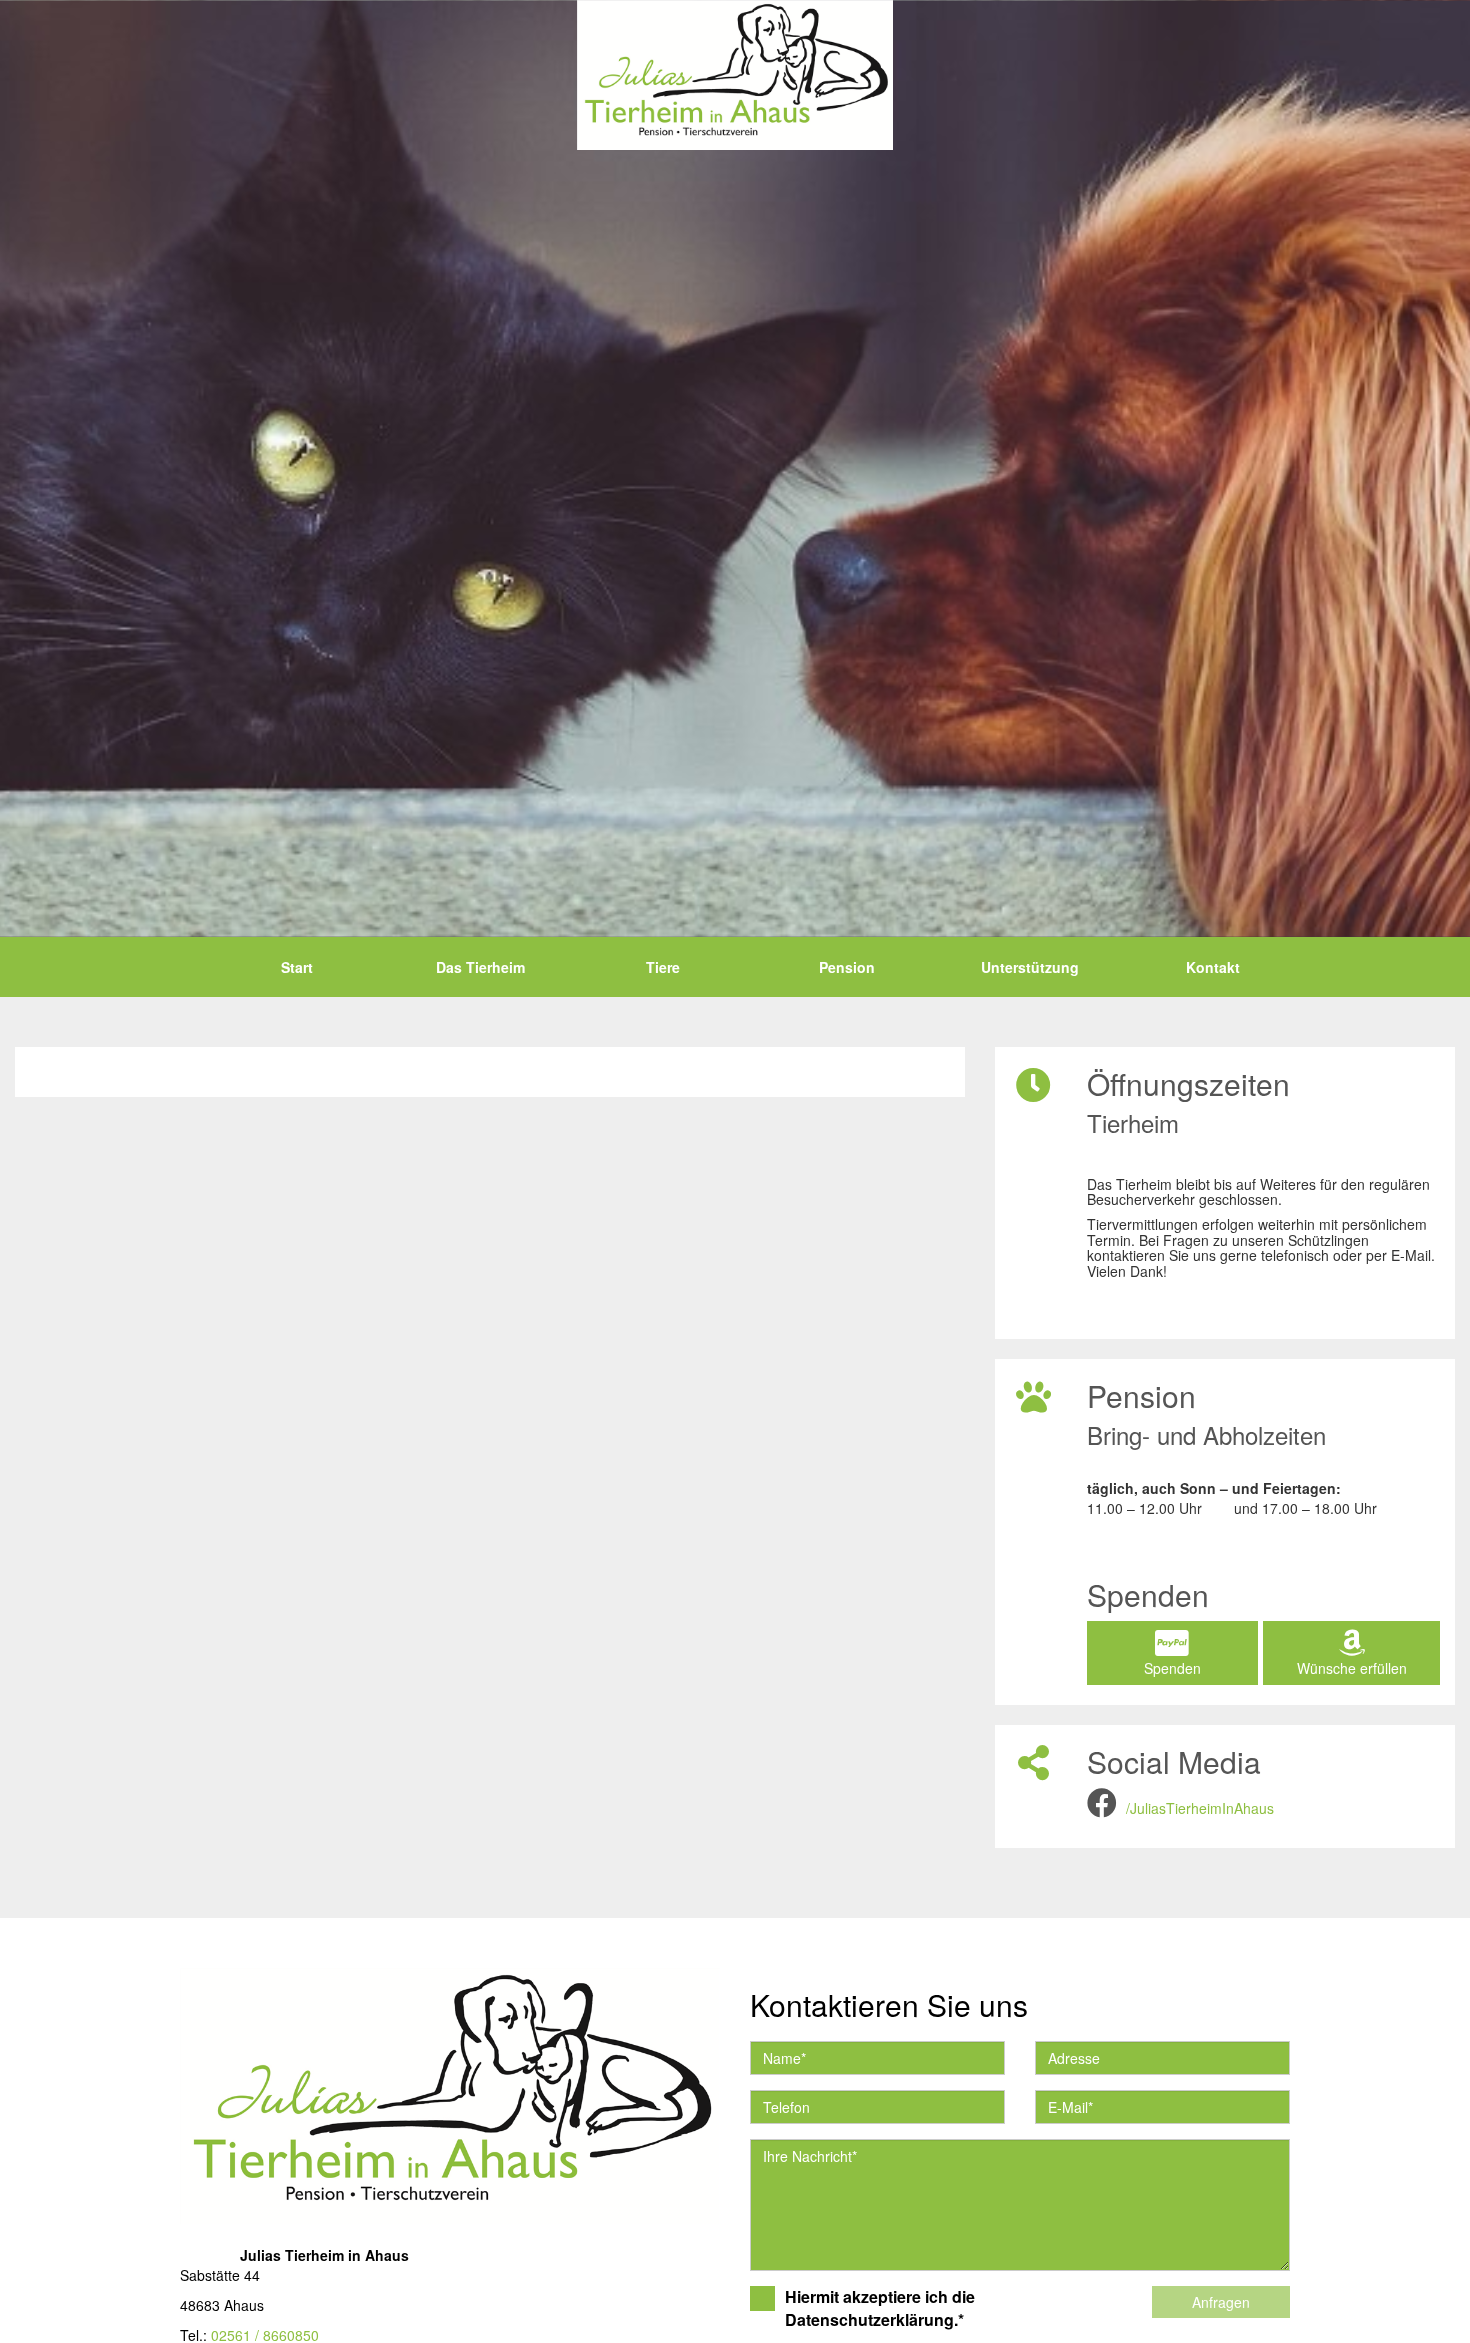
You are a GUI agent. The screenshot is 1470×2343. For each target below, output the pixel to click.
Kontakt (1213, 967)
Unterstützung (1030, 967)
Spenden (1172, 1668)
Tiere (663, 967)
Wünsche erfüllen (1352, 1668)
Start (297, 967)
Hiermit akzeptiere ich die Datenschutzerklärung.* (880, 2308)
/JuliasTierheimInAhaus (1200, 1808)
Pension (847, 967)
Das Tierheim (480, 967)
